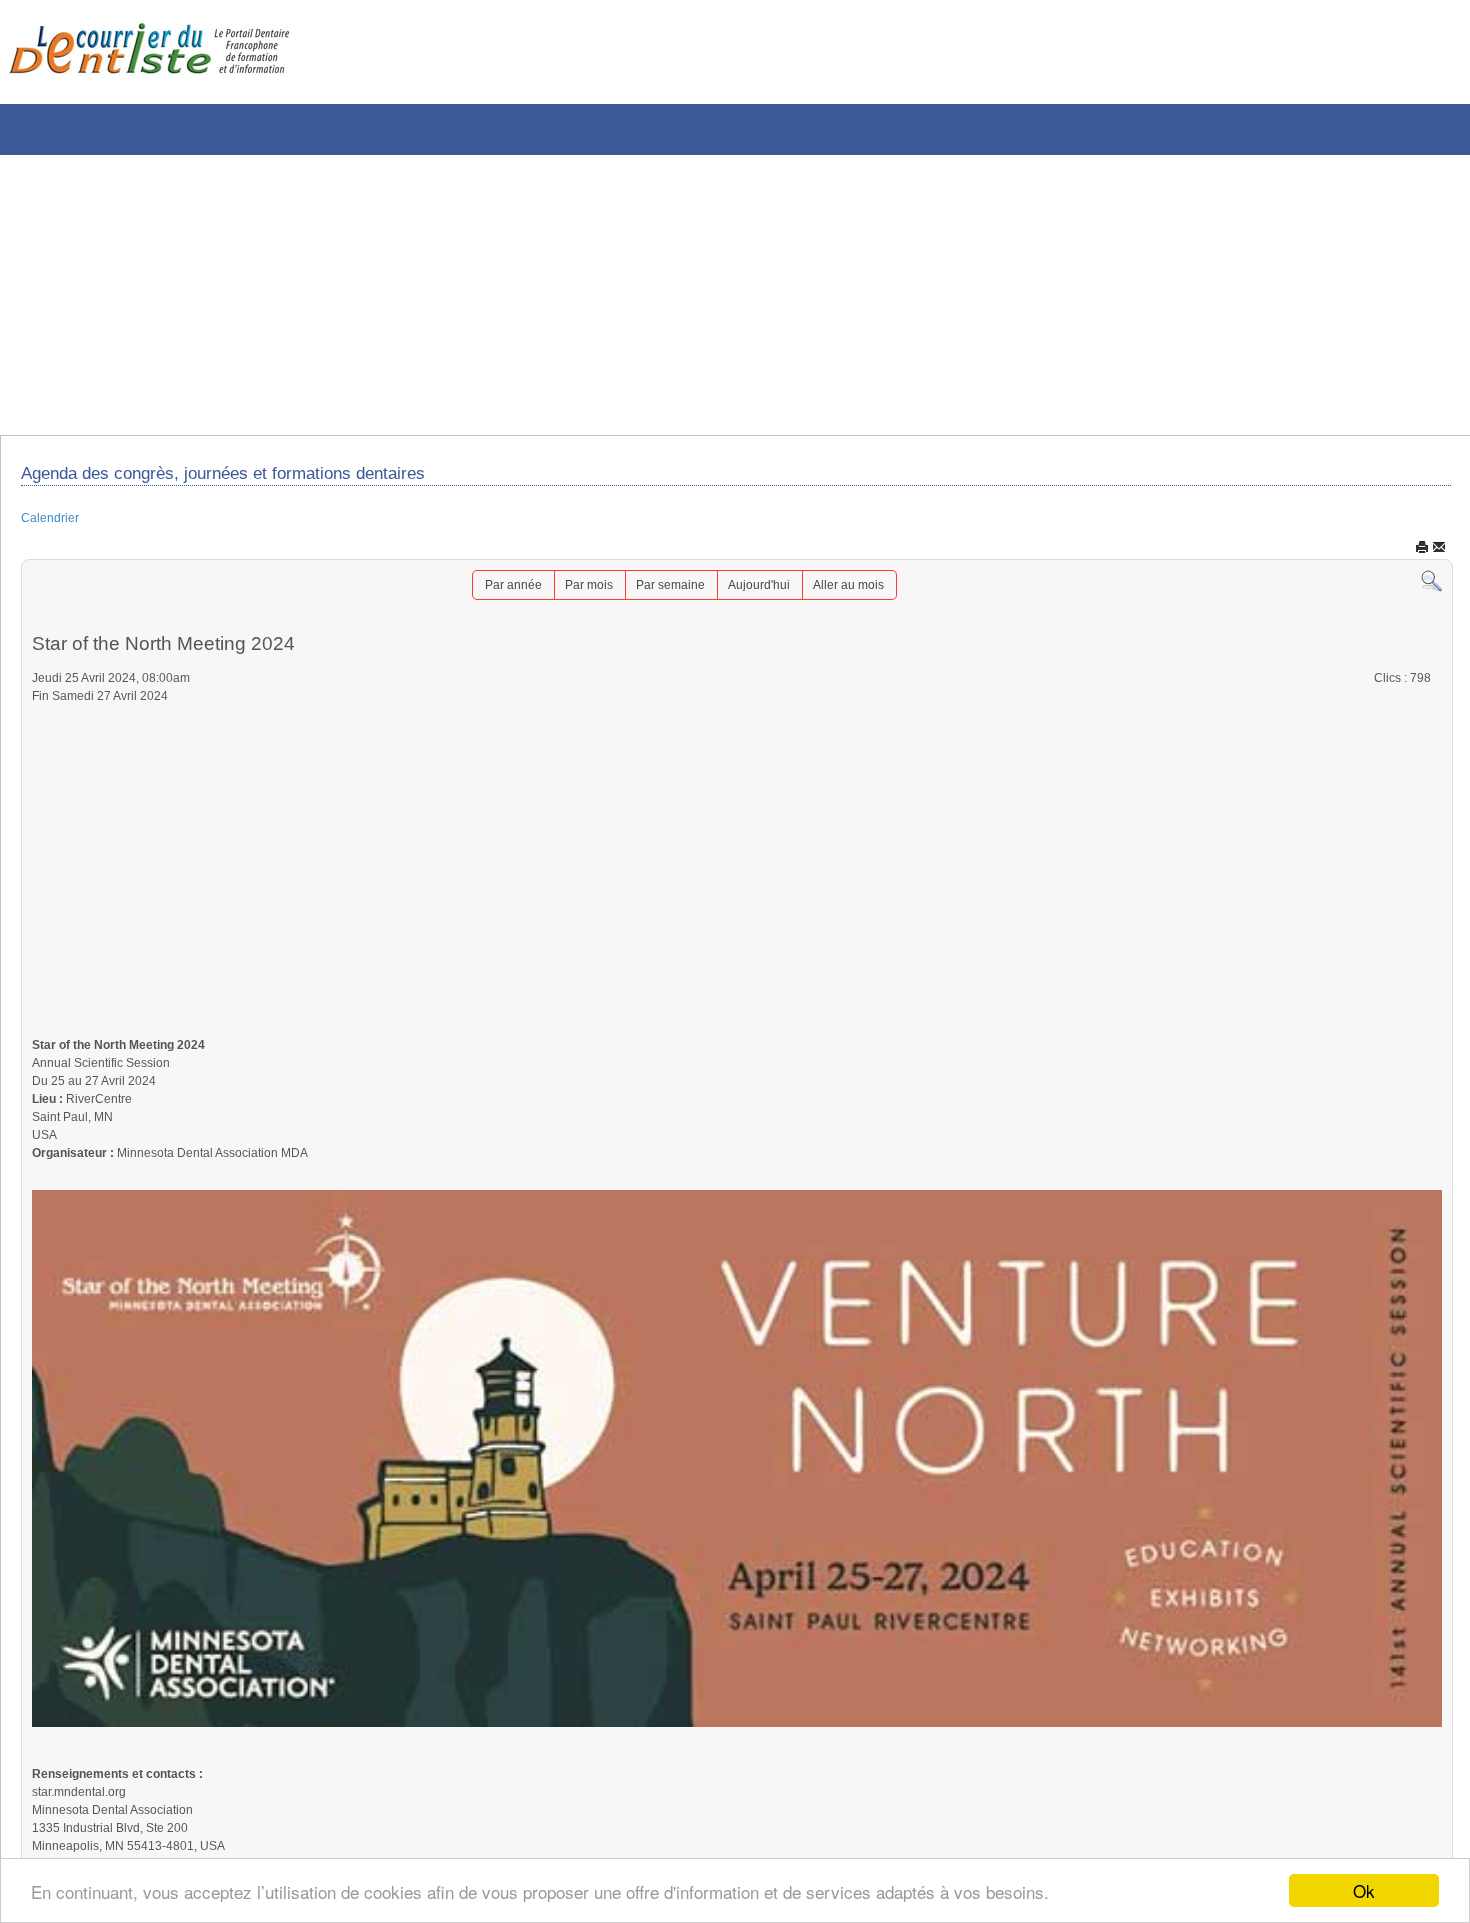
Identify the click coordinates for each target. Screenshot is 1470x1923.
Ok (1364, 1890)
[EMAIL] (1439, 554)
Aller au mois (869, 593)
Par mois (577, 593)
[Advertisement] (605, 295)
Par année (492, 593)
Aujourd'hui (768, 593)
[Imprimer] (1422, 554)
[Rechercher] (1431, 589)
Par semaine (669, 593)
